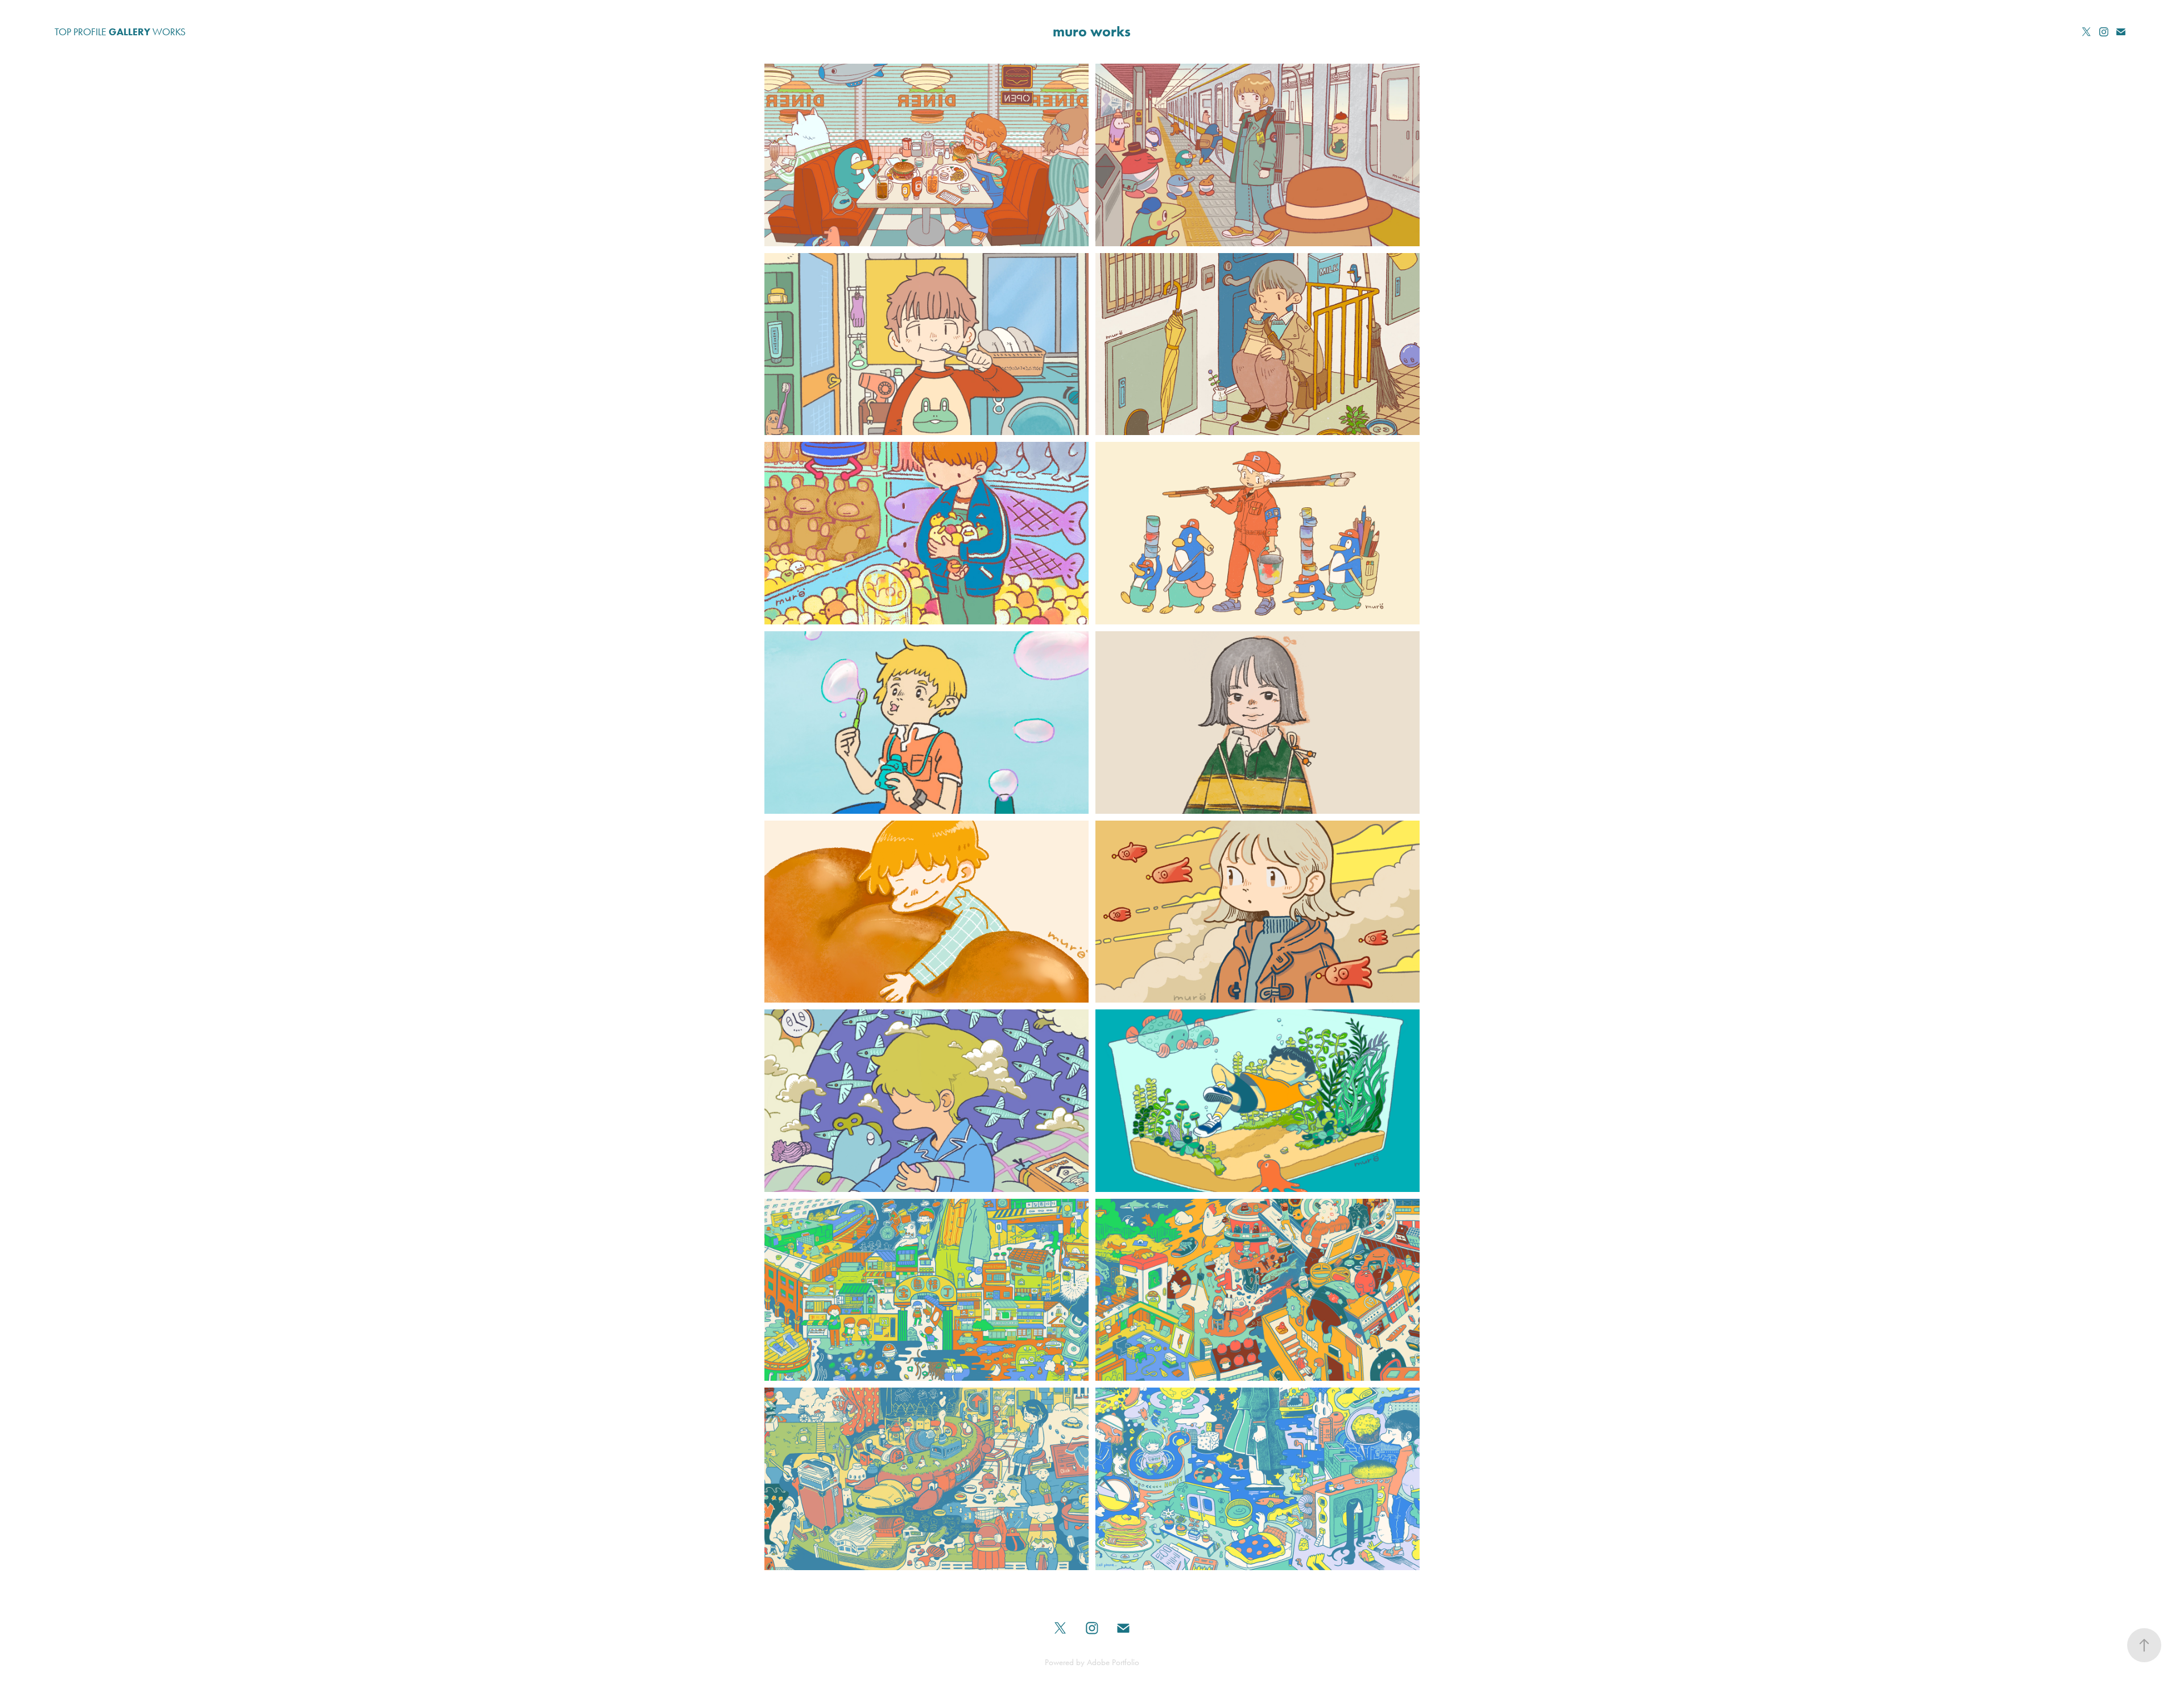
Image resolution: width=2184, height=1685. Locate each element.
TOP (63, 32)
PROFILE (90, 32)
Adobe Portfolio (1113, 1662)
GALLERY (129, 32)
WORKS (169, 32)
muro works (1092, 32)
